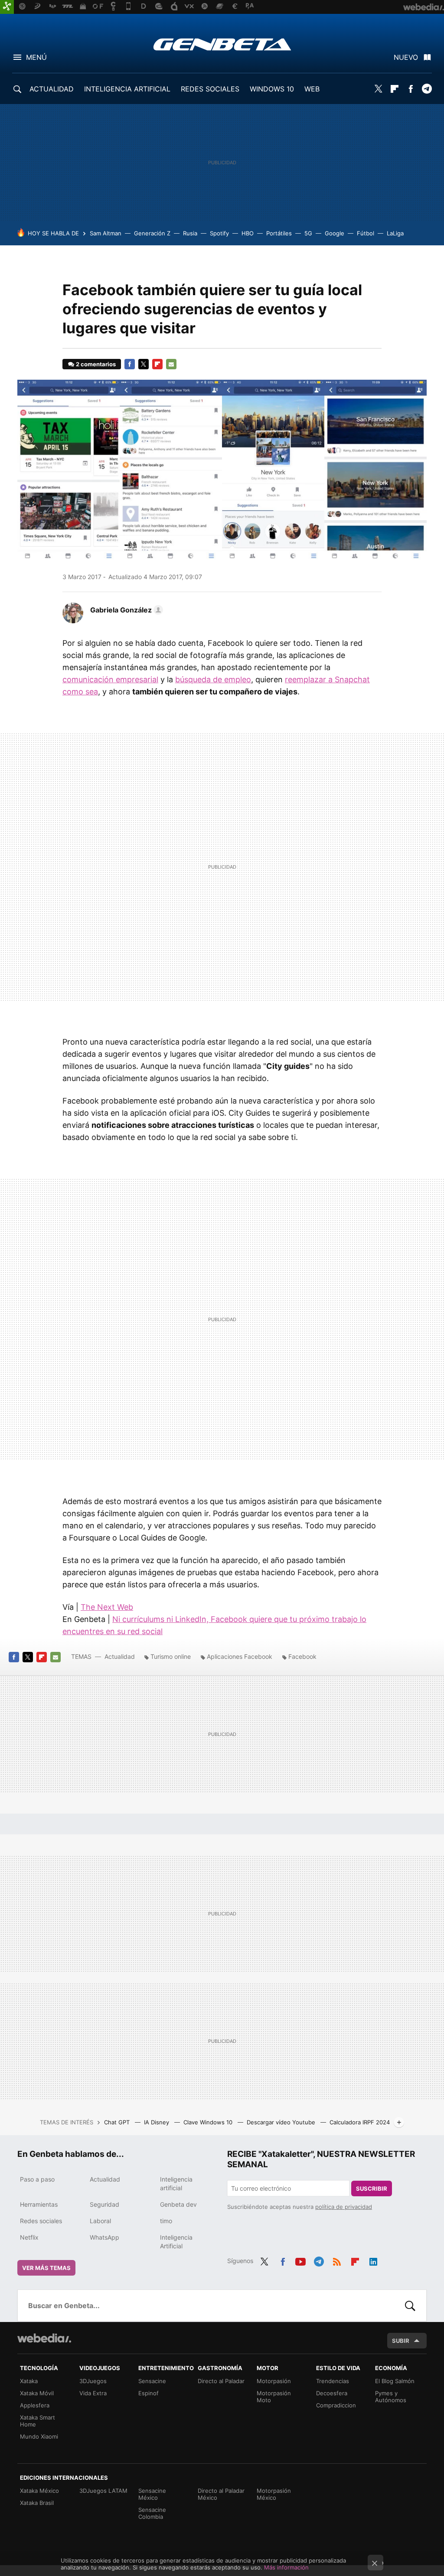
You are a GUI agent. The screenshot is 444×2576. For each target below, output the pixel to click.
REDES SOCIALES (210, 89)
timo (166, 2221)
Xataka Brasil (37, 2503)
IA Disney (157, 2122)
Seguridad (104, 2204)
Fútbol (366, 233)
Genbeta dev (178, 2204)
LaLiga (395, 233)
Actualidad (120, 1656)
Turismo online (171, 1656)
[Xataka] (7, 7)
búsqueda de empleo (213, 679)
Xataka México (39, 2491)
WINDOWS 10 (272, 89)
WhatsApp (104, 2237)
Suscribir (372, 2188)
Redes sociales (41, 2221)
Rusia (190, 233)
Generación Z (152, 233)
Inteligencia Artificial (176, 2242)
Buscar (410, 2306)
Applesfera (35, 2405)
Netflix (29, 2237)
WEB (312, 89)
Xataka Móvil (37, 2393)
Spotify (219, 233)
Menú (36, 57)
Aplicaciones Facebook (240, 1656)
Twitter (379, 89)
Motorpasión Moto (274, 2397)
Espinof (149, 2393)
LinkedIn (373, 2260)
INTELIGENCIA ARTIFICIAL (127, 89)
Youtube (300, 2260)
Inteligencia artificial (176, 2184)
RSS (337, 2260)
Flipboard (395, 89)
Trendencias (333, 2381)
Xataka (29, 2381)
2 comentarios (96, 364)
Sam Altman (106, 233)
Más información (286, 2567)
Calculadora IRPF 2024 (360, 2122)
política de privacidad (344, 2207)
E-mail (171, 364)
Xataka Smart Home (38, 2421)
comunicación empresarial (110, 679)
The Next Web (107, 1607)
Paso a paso (37, 2179)
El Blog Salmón (395, 2381)
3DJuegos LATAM (103, 2491)
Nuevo (406, 57)
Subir (401, 2341)
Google (335, 233)
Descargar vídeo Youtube (282, 2122)
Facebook (411, 89)
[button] (125, 610)
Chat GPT (118, 2122)
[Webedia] (44, 2338)
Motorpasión (274, 2381)
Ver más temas (46, 2268)
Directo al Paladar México (221, 2494)
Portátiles (279, 233)
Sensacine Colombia (152, 2513)
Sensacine (152, 2381)
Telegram (427, 89)
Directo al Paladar (221, 2381)
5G (308, 233)
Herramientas (39, 2204)
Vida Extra (93, 2393)
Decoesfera (332, 2393)
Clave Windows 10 (209, 2122)
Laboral (100, 2221)
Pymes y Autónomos (391, 2397)
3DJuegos (93, 2381)
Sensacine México (152, 2494)
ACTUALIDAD (52, 89)
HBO (248, 233)
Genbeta (222, 44)
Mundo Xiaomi (39, 2436)
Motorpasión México (274, 2494)
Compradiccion (336, 2405)
